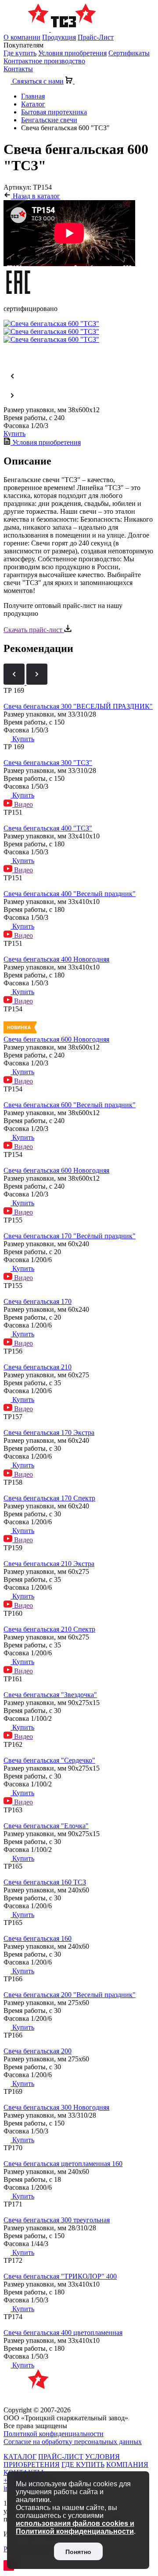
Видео (23, 804)
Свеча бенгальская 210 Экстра (49, 1564)
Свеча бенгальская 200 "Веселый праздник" (70, 1995)
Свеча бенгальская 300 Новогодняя (56, 2107)
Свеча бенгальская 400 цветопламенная (63, 2333)
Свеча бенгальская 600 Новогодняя (56, 1039)
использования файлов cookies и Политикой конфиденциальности (75, 2527)
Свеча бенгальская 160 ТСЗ (45, 1882)
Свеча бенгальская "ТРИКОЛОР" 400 (60, 2276)
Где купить (20, 53)
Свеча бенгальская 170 (38, 1301)
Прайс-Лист (96, 37)
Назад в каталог (36, 196)
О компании (22, 37)
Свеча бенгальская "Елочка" (46, 1826)
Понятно (78, 2552)
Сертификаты (129, 53)
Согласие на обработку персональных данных (73, 2442)
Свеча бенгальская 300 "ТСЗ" (48, 763)
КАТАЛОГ (20, 2457)
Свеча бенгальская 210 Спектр (49, 1629)
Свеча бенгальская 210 (38, 1367)
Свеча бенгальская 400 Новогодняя (56, 959)
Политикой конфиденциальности (54, 2434)
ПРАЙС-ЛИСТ (61, 2457)
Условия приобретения (72, 53)
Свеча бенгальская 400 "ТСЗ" (48, 828)
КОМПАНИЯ (127, 2464)
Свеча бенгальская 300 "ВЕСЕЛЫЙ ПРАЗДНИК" (78, 706)
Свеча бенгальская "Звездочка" (50, 1695)
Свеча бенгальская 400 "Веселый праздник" (70, 894)
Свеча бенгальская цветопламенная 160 (63, 2164)
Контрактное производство (44, 61)
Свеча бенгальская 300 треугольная (57, 2220)
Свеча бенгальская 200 (38, 2051)
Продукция (59, 37)
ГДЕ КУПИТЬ (83, 2464)
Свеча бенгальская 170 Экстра (49, 1433)
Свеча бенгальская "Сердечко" (49, 1760)
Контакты (18, 69)
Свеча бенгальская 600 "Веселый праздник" (70, 1105)
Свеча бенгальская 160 (38, 1938)
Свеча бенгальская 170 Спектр (49, 1498)
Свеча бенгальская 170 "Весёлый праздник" (70, 1236)
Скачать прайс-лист (34, 630)
